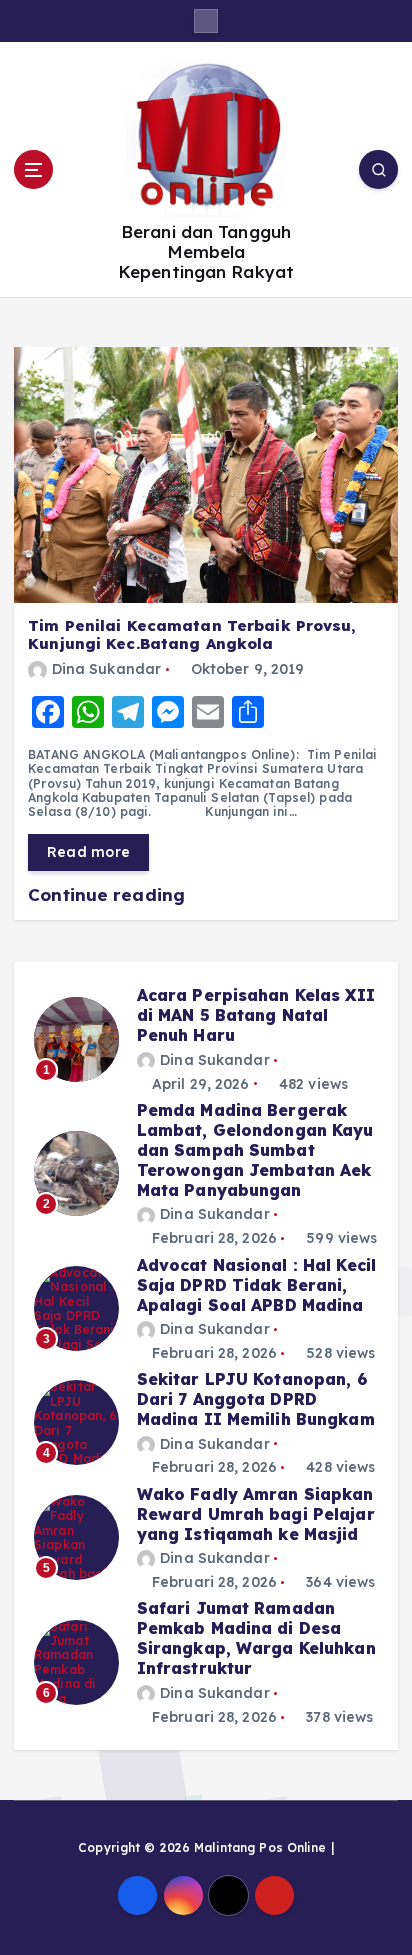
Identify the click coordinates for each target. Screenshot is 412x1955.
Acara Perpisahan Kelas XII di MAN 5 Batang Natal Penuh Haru (256, 1015)
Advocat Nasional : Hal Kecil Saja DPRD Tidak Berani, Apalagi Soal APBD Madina (256, 1285)
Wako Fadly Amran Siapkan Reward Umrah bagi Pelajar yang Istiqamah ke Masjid (256, 1514)
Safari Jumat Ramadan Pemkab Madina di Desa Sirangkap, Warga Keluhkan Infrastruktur (256, 1638)
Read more (88, 852)
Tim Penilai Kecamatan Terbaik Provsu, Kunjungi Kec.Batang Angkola (191, 635)
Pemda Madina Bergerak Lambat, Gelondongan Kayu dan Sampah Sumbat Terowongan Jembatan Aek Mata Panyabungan (255, 1150)
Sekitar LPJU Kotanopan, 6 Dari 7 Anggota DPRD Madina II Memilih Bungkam (256, 1399)
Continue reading (109, 894)
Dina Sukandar (106, 669)
